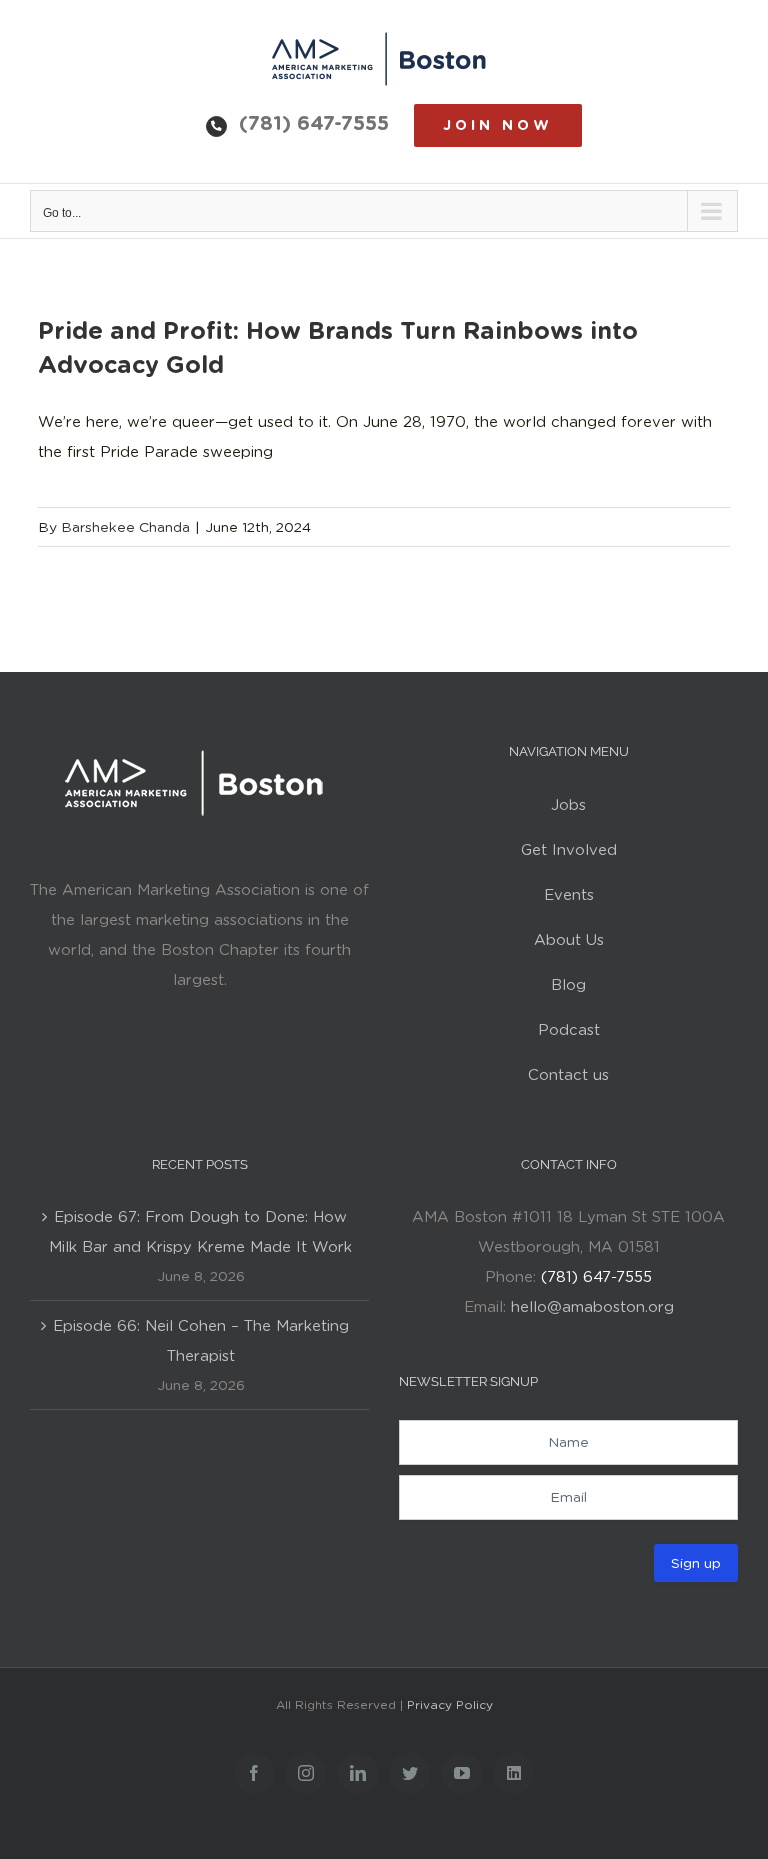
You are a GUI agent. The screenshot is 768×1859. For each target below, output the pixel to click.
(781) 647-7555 (314, 123)
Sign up (696, 1563)
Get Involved (569, 850)
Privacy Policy (450, 1704)
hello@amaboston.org (592, 1307)
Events (569, 895)
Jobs (568, 805)
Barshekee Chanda (125, 527)
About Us (569, 940)
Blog (568, 985)
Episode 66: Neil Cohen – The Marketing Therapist (201, 1341)
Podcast (569, 1030)
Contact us (568, 1075)
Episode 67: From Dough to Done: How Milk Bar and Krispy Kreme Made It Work (200, 1232)
